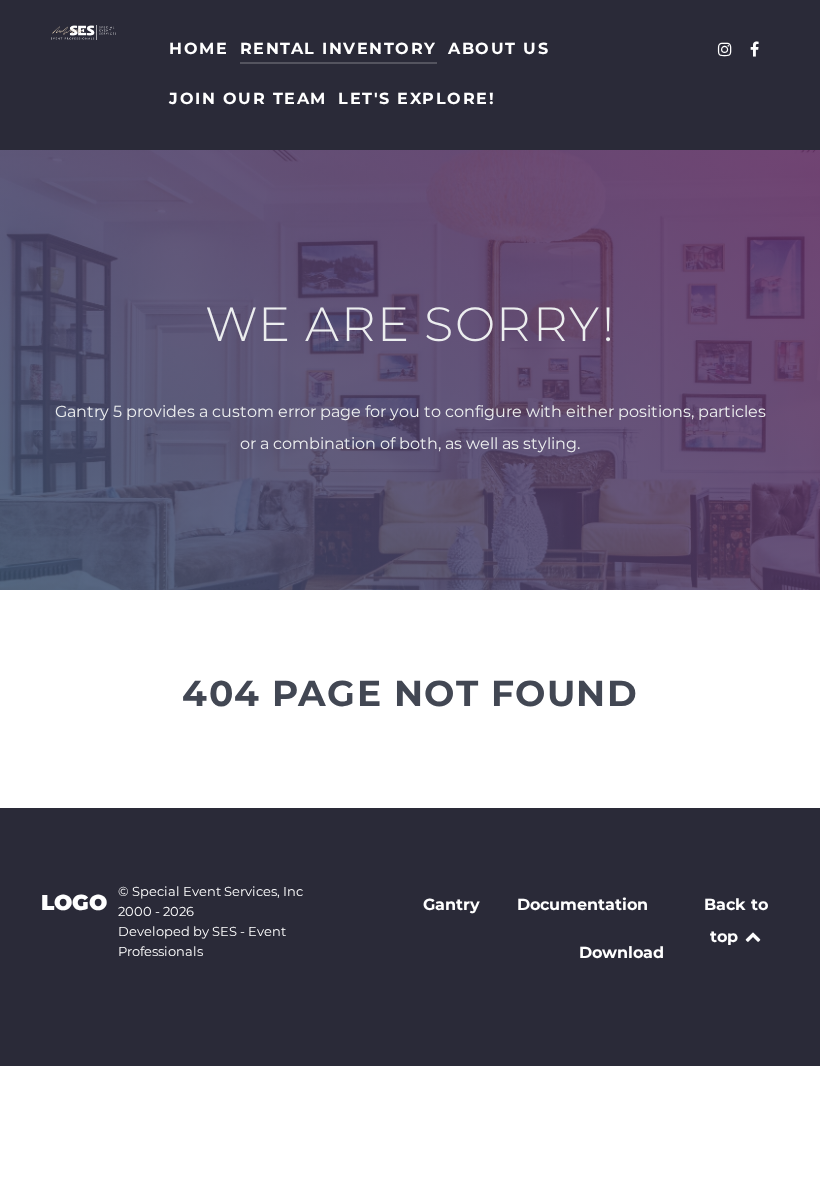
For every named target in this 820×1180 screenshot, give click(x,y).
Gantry (451, 904)
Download (621, 952)
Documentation (582, 904)
